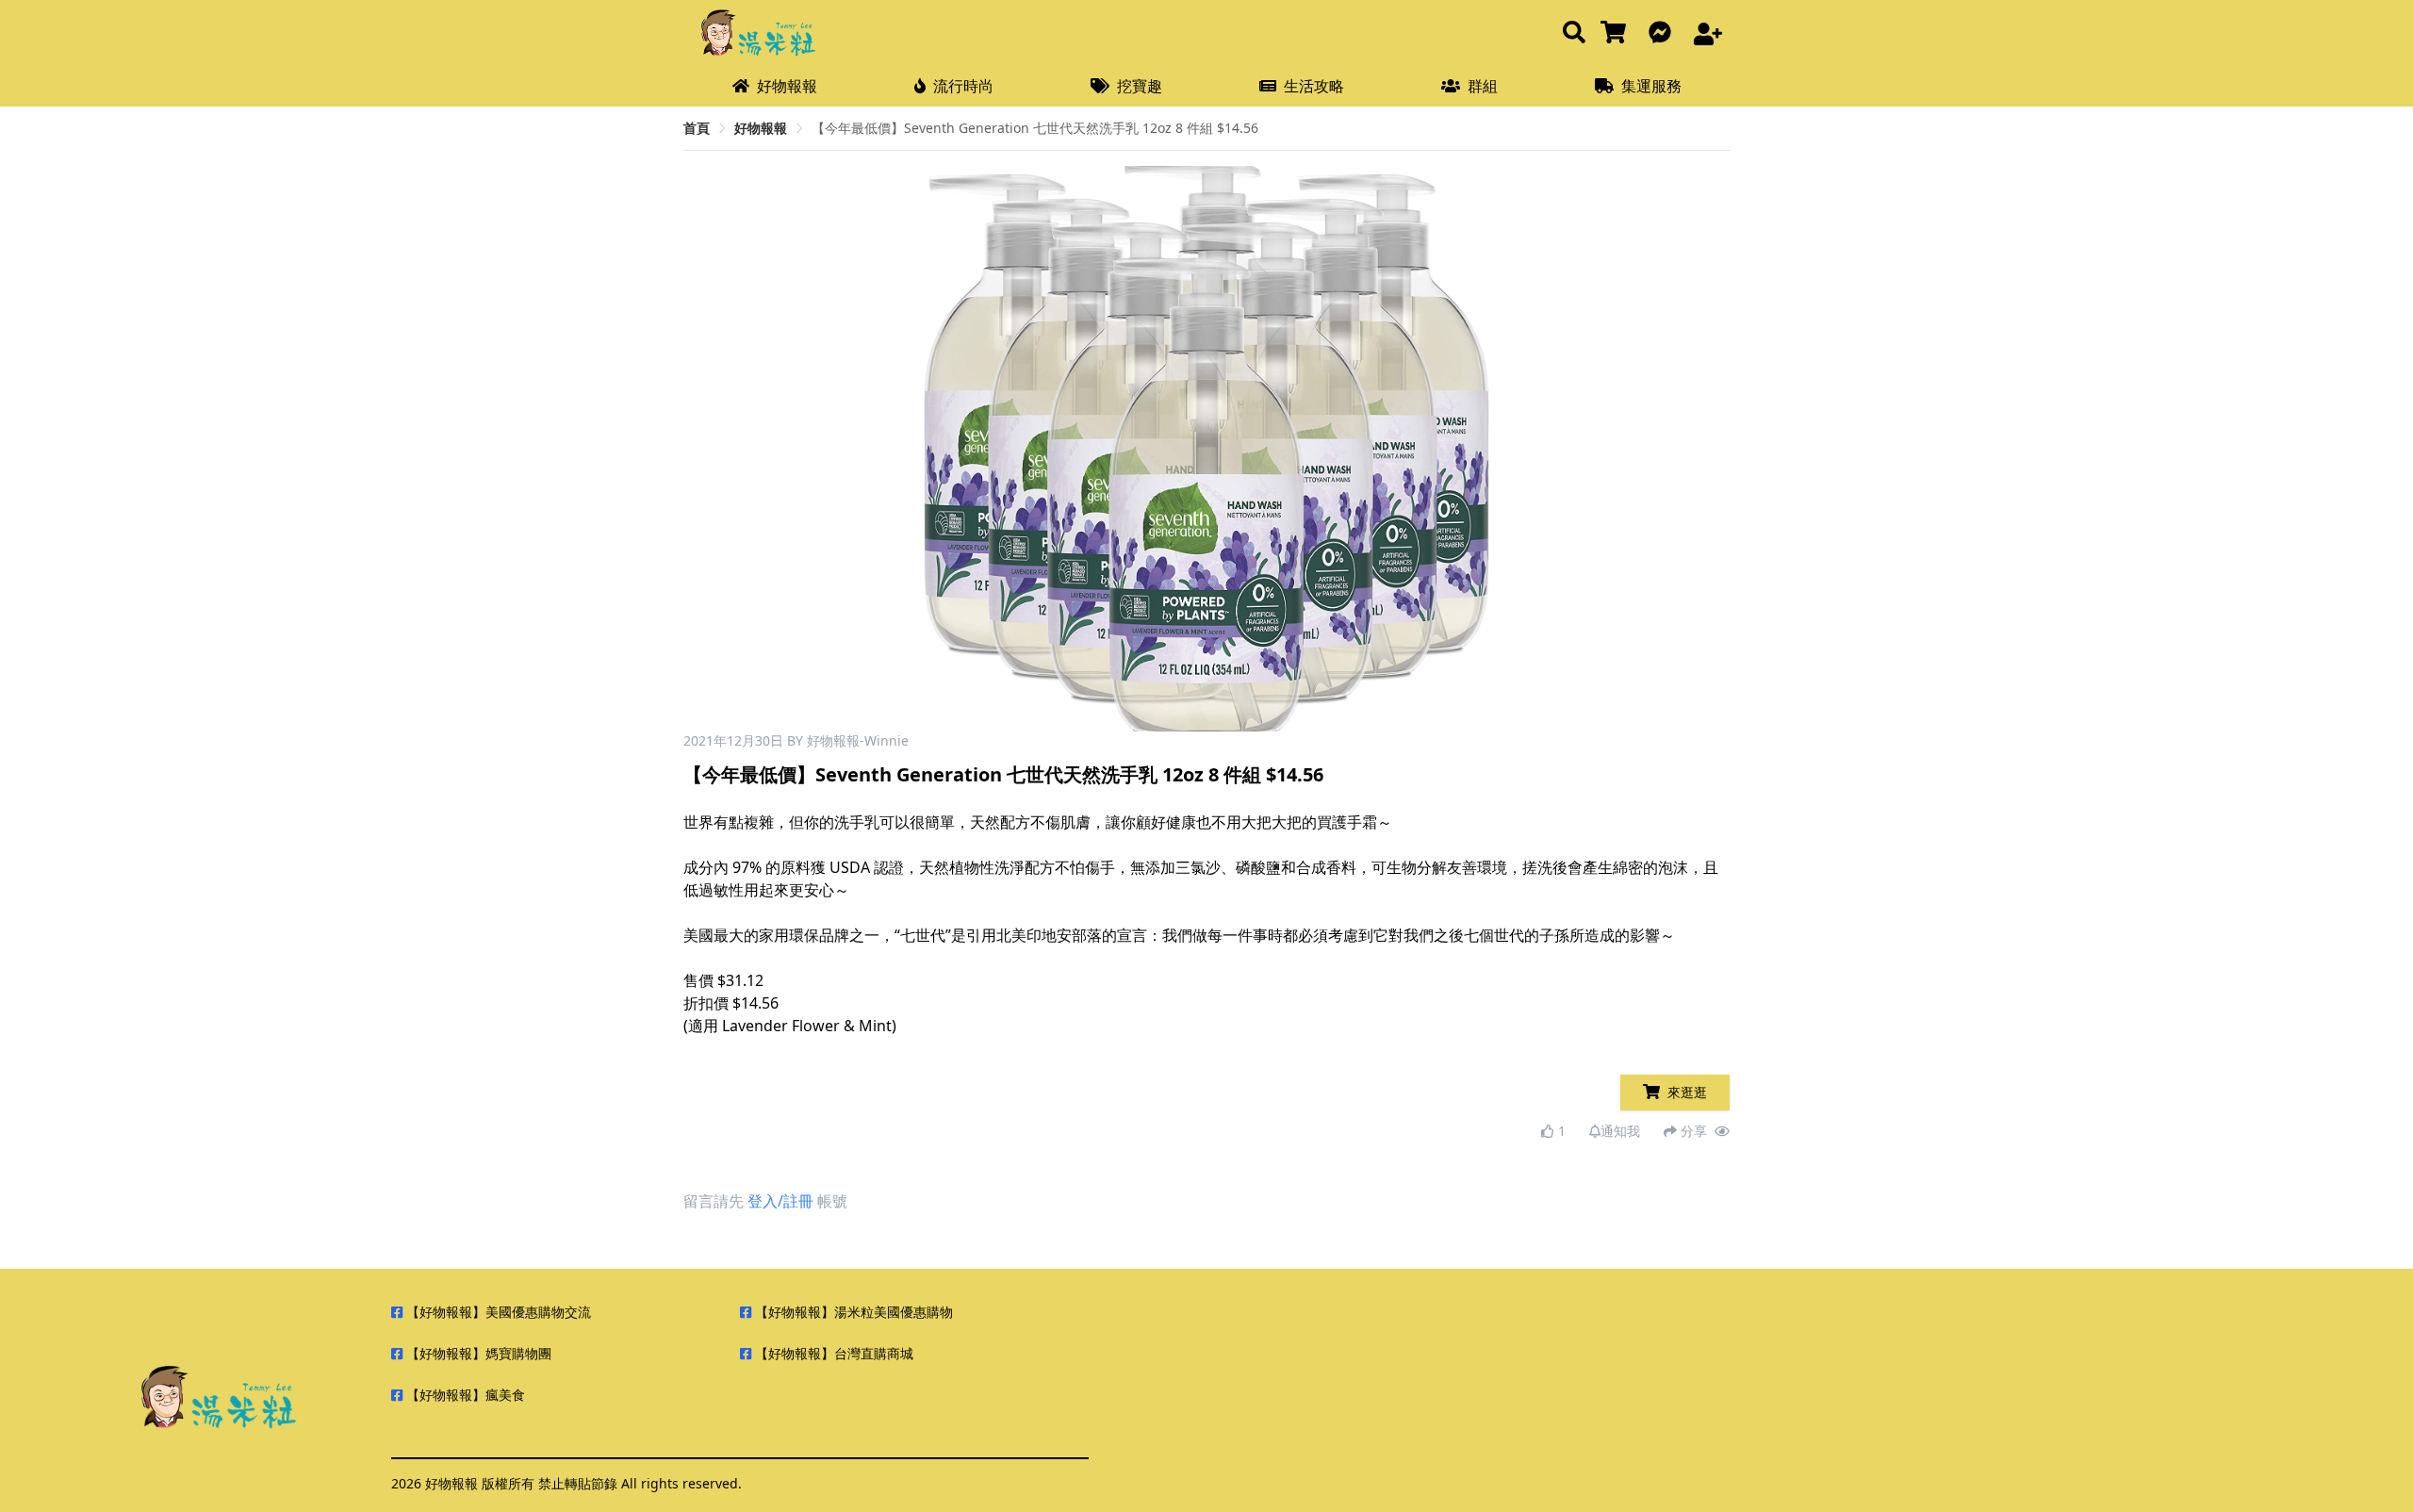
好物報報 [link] (761, 128)
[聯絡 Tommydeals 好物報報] (1664, 33)
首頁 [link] (697, 128)
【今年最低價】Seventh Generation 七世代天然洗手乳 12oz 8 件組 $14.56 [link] (1035, 128)
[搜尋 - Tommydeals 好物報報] (1574, 33)
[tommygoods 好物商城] (1617, 33)
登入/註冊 (780, 1201)
